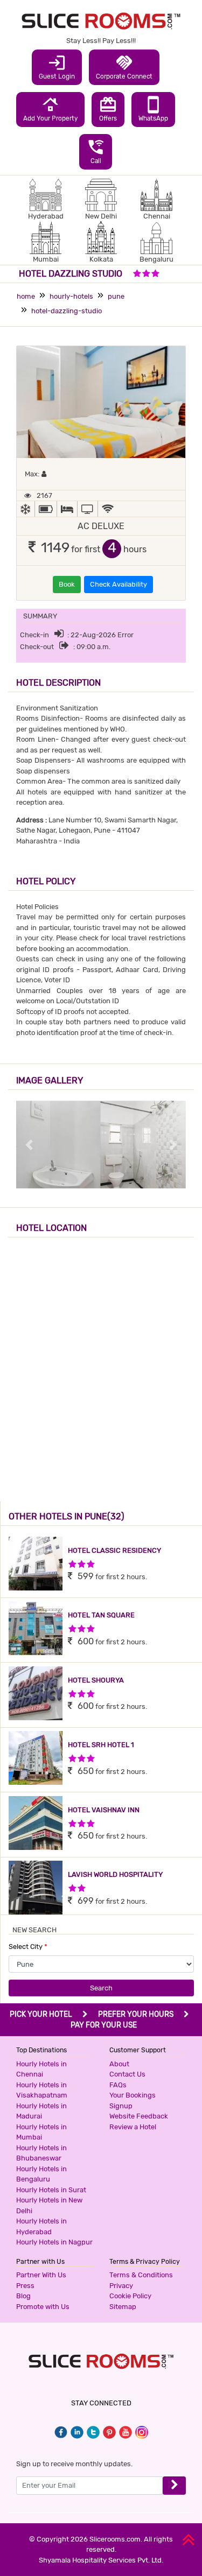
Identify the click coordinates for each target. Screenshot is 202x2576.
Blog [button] (23, 2296)
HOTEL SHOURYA (96, 1680)
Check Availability (119, 584)
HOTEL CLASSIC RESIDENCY (114, 1550)
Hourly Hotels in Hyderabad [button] (41, 2226)
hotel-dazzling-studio (67, 311)
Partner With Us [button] (41, 2275)
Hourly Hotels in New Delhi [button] (49, 2205)
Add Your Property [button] (50, 109)
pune (116, 296)
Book (67, 584)
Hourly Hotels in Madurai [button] (41, 2111)
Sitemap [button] (123, 2307)
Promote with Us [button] (43, 2307)
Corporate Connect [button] (124, 67)
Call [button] (96, 151)
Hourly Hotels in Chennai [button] (41, 2069)
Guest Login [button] (57, 67)
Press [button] (25, 2286)
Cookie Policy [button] (130, 2296)
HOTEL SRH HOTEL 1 (101, 1745)
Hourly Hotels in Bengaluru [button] (41, 2174)
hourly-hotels (71, 296)
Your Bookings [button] (133, 2095)
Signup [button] (121, 2106)
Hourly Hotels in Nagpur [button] (54, 2242)
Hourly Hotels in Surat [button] (51, 2190)
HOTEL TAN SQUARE (101, 1615)
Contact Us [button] (127, 2074)
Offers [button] (108, 109)
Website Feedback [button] (139, 2116)
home (26, 296)
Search (101, 1988)
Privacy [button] (121, 2286)
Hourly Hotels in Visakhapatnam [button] (42, 2090)
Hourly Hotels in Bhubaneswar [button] (41, 2153)
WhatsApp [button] (153, 109)
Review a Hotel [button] (133, 2127)
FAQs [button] (118, 2085)
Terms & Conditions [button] (141, 2275)
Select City (28, 1947)
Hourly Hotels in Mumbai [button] (41, 2132)
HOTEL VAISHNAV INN (104, 1810)
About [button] (119, 2064)
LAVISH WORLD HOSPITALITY (115, 1874)
